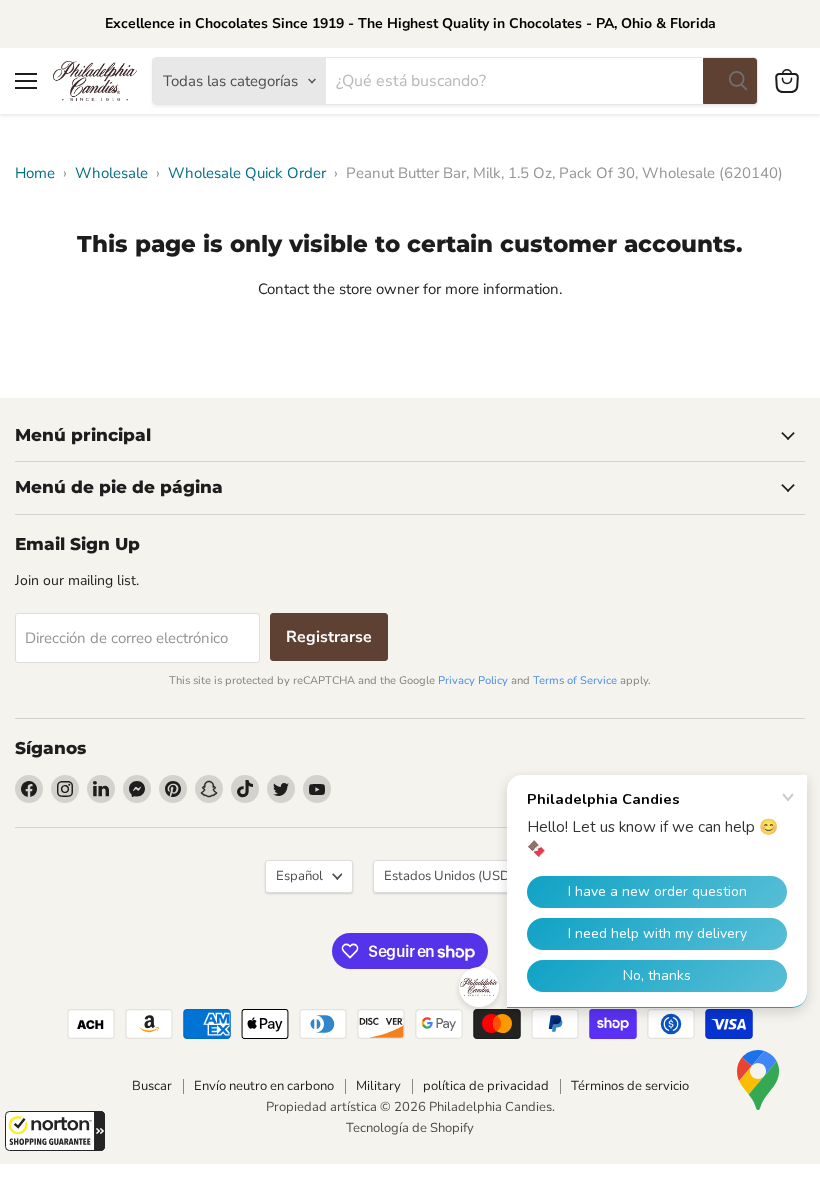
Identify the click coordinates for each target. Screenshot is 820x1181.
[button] (55, 1131)
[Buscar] (730, 81)
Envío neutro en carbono (264, 1086)
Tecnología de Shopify (410, 1128)
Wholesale (111, 173)
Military (378, 1086)
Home (35, 173)
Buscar (152, 1086)
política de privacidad (486, 1086)
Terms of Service (575, 680)
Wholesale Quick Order (247, 173)
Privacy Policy (473, 680)
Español (299, 876)
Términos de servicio (630, 1086)
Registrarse (329, 637)
